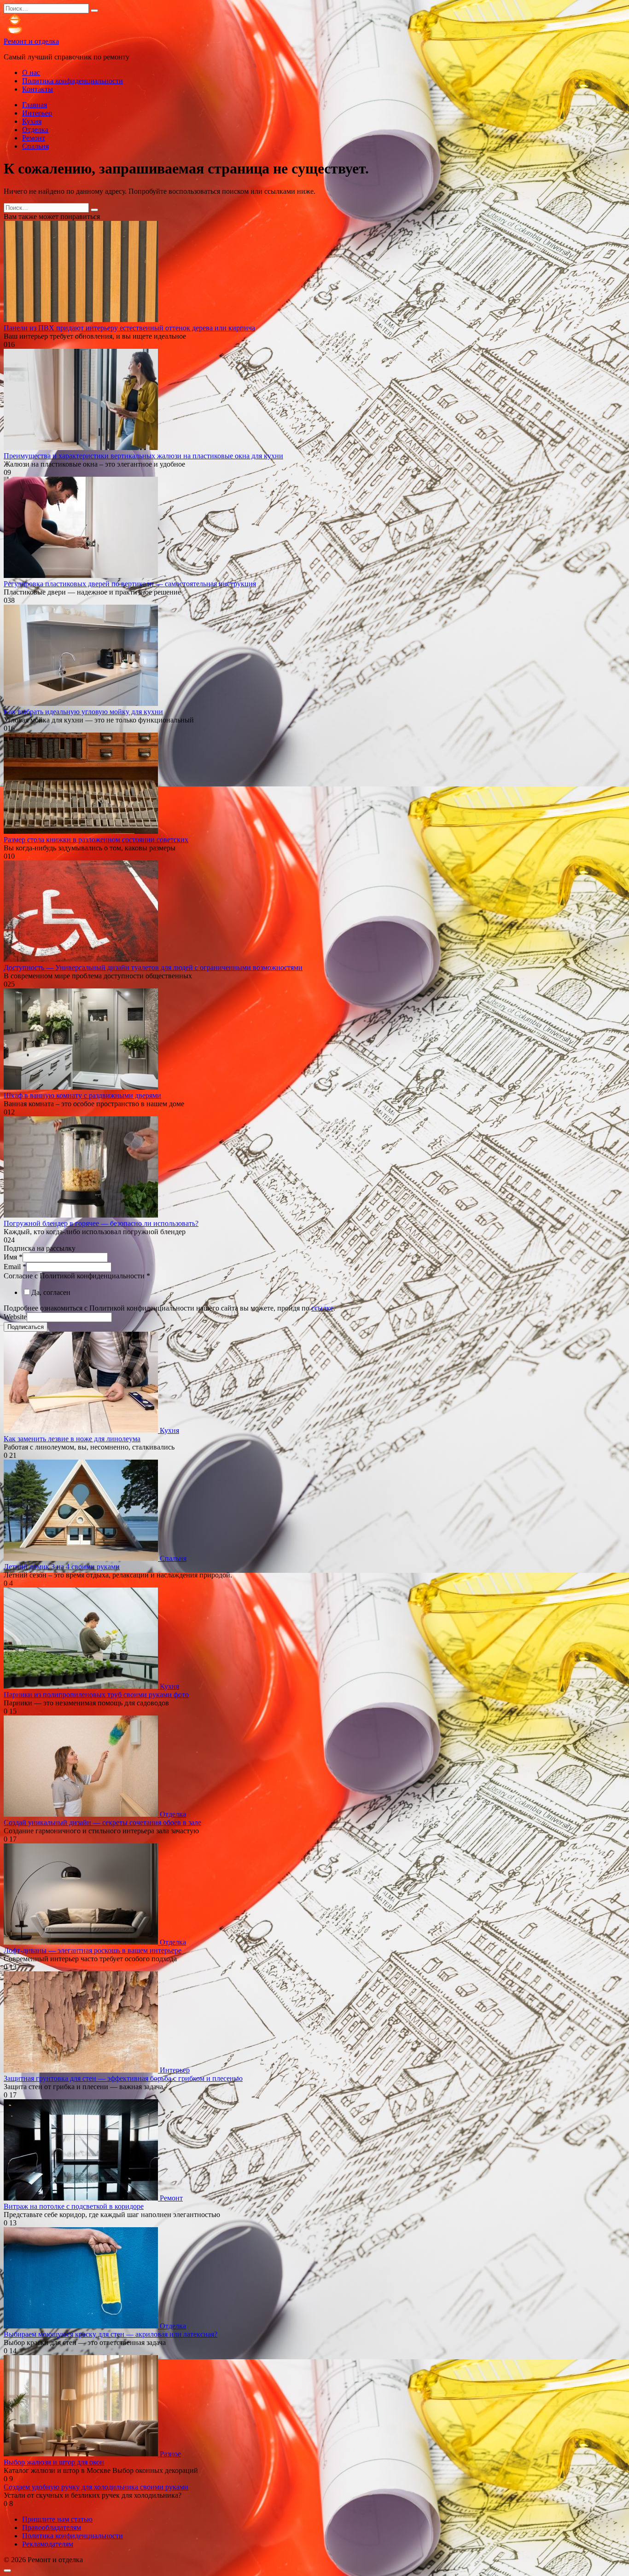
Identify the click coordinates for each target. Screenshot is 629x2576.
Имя (13, 1257)
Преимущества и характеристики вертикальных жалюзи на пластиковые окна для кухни (143, 456)
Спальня (35, 146)
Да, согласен (51, 1292)
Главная (35, 105)
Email (15, 1267)
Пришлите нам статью (57, 2519)
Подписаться (26, 1327)
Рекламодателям (48, 2544)
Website (15, 1317)
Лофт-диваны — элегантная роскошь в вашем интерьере (93, 1950)
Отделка (35, 130)
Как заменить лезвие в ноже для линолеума (72, 1439)
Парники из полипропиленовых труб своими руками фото (96, 1695)
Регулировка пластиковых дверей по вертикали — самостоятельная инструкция (130, 584)
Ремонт (34, 138)
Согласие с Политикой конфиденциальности (77, 1276)
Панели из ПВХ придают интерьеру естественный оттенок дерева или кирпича (129, 328)
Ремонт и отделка (31, 41)
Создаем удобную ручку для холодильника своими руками (96, 2487)
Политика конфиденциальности (73, 81)
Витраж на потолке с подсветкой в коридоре (74, 2206)
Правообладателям (52, 2527)
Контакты (38, 89)
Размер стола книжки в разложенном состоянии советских (96, 840)
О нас (31, 72)
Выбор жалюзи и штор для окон (54, 2462)
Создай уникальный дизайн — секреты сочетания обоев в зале (102, 1822)
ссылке (322, 1308)
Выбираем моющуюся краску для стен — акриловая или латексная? (111, 2334)
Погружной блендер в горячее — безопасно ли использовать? (101, 1223)
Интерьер (37, 113)
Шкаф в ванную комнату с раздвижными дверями (82, 1095)
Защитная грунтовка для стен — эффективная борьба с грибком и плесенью (123, 2078)
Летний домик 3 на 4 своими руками (62, 1567)
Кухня (32, 121)
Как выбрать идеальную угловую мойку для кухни (83, 712)
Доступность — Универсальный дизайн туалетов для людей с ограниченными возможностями (153, 967)
